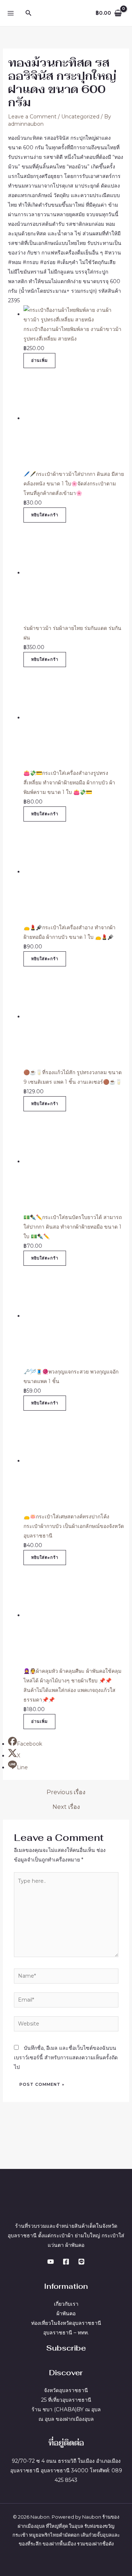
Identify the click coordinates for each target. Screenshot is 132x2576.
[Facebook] (66, 2262)
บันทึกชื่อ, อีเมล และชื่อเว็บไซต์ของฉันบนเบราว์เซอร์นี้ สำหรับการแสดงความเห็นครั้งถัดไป (66, 2057)
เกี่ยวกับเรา (66, 2304)
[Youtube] (51, 2262)
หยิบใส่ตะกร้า (45, 515)
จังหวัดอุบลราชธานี (66, 2390)
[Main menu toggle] (10, 13)
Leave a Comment (32, 117)
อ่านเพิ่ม (39, 360)
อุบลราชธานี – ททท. (66, 2333)
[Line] (81, 2262)
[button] (29, 13)
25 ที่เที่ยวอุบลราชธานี (66, 2400)
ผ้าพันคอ (66, 2313)
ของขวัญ (105, 2526)
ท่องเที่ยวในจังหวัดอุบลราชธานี (66, 2323)
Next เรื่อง (66, 1807)
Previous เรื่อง (66, 1792)
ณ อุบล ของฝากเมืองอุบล (66, 2419)
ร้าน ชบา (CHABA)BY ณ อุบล (66, 2409)
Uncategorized (80, 117)
